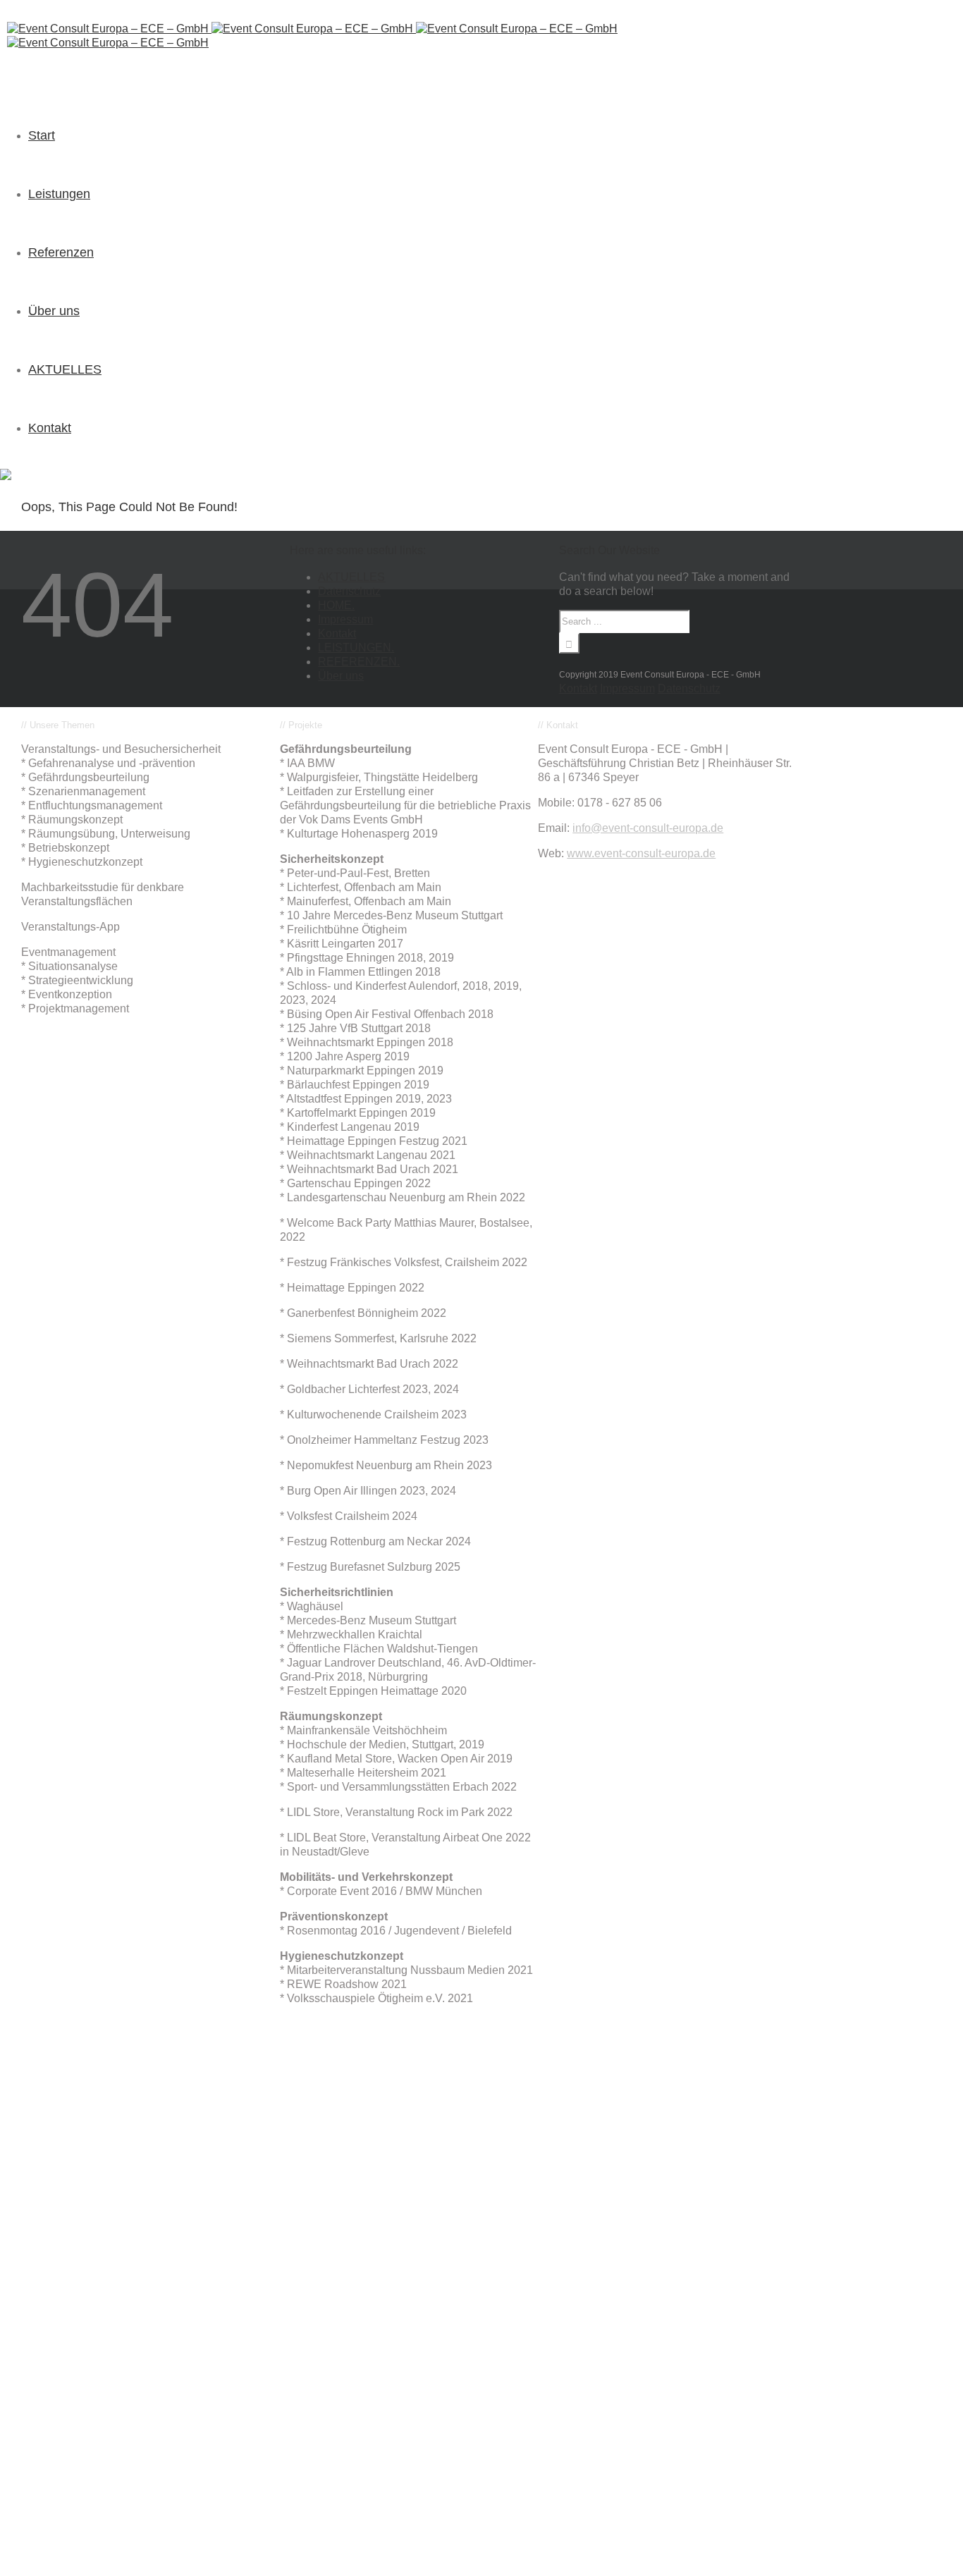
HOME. (336, 605)
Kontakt (337, 633)
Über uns (341, 676)
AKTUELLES (351, 577)
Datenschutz (349, 591)
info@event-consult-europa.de (648, 828)
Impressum (345, 619)
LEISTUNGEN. (356, 648)
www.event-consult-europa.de (641, 853)
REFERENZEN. (359, 662)
